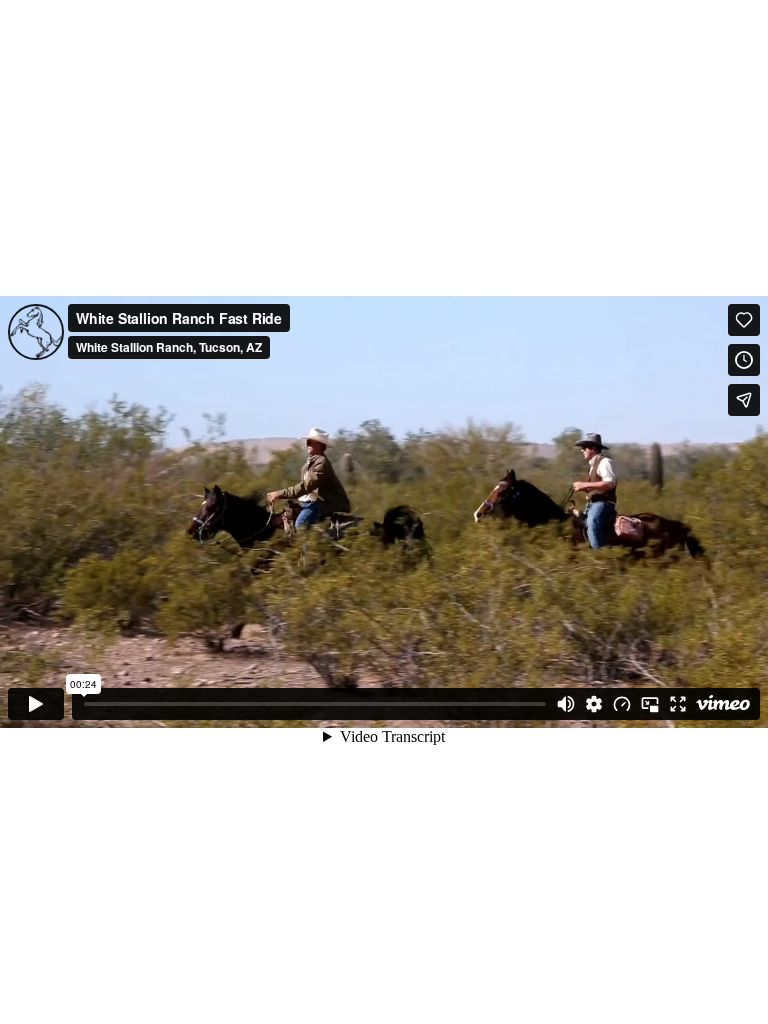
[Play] (36, 704)
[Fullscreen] (678, 704)
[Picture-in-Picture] (650, 704)
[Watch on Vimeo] (723, 704)
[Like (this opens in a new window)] (744, 320)
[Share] (744, 400)
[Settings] (594, 704)
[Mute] (566, 704)
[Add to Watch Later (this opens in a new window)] (744, 360)
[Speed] (622, 704)
